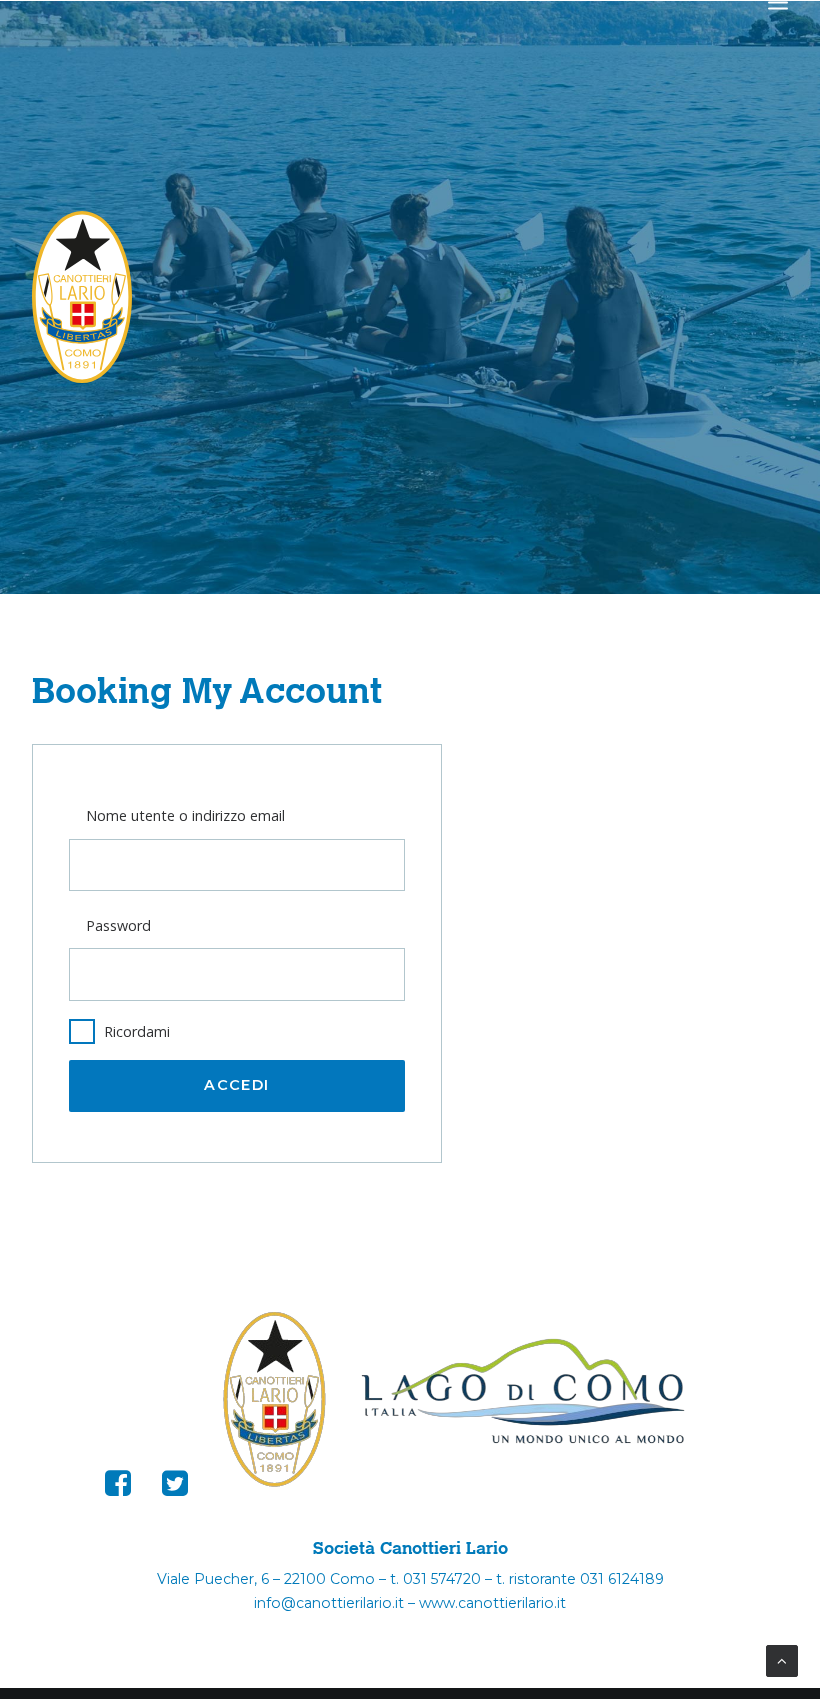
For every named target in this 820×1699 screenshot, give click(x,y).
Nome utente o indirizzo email (185, 815)
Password (118, 925)
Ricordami (137, 1031)
